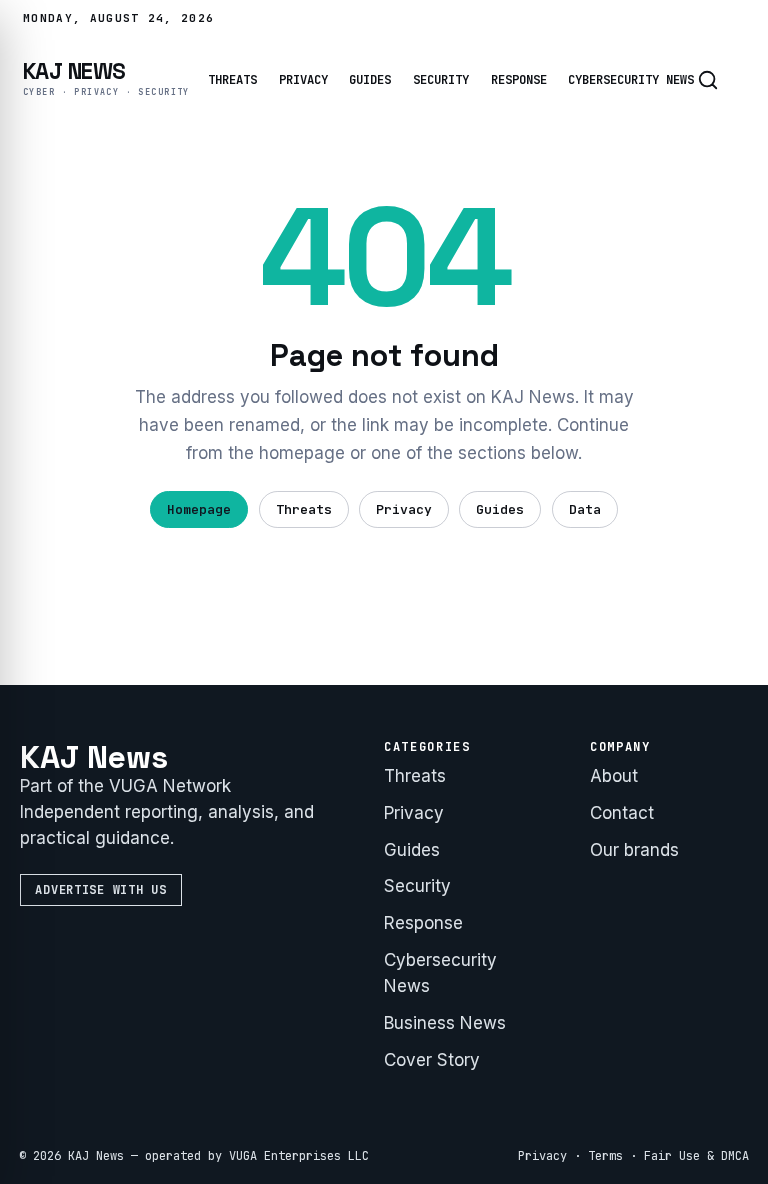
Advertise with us (100, 890)
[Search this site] (708, 80)
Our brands (634, 850)
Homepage (199, 509)
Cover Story (432, 1060)
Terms (605, 1156)
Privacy (303, 80)
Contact (622, 813)
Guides (370, 80)
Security (441, 80)
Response (519, 80)
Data (585, 509)
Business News (445, 1023)
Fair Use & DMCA (696, 1156)
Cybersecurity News (631, 80)
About (614, 776)
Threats (232, 80)
